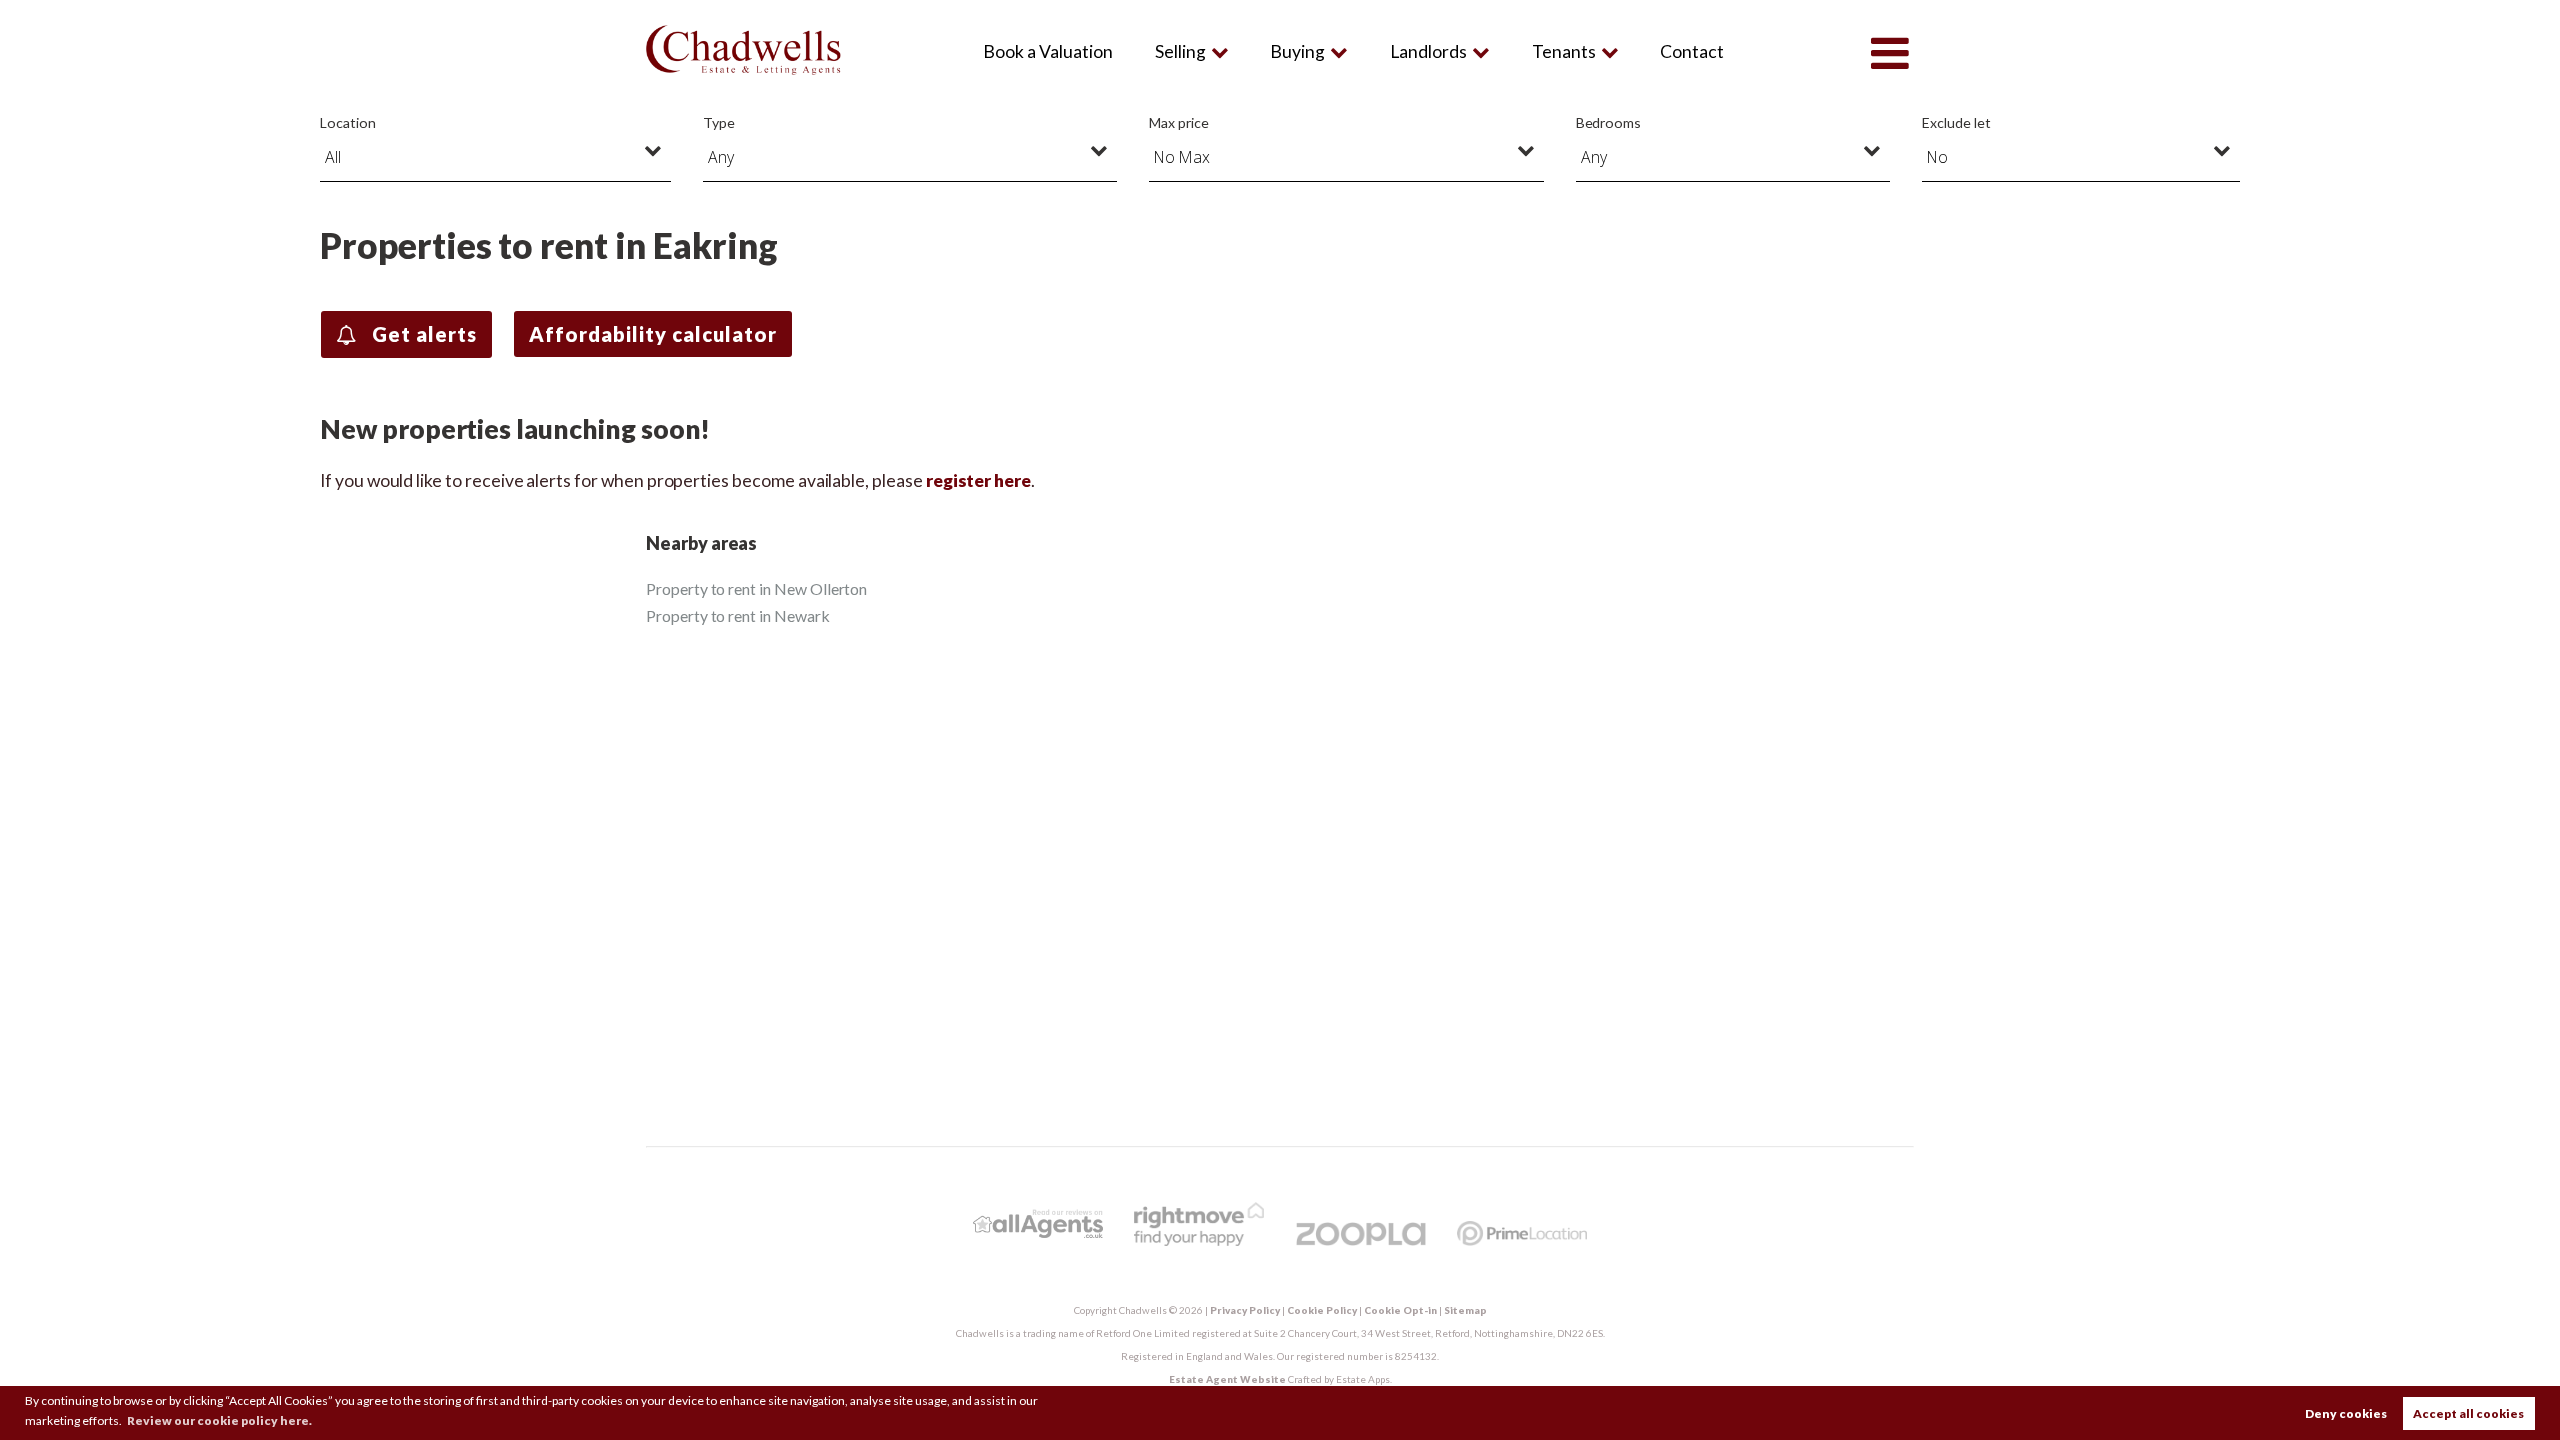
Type (719, 122)
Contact (1692, 51)
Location (348, 122)
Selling (1180, 51)
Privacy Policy (1245, 1310)
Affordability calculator (653, 334)
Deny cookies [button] (2346, 1413)
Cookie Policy (1322, 1310)
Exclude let (1956, 122)
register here (978, 480)
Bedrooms (1609, 122)
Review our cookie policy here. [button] (219, 1420)
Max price (1179, 122)
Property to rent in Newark (738, 615)
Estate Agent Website (1227, 1379)
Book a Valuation (1048, 51)
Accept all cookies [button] (2468, 1413)
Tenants (1564, 51)
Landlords (1428, 51)
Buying (1297, 51)
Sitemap (1465, 1310)
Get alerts (422, 334)
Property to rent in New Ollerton (756, 588)
